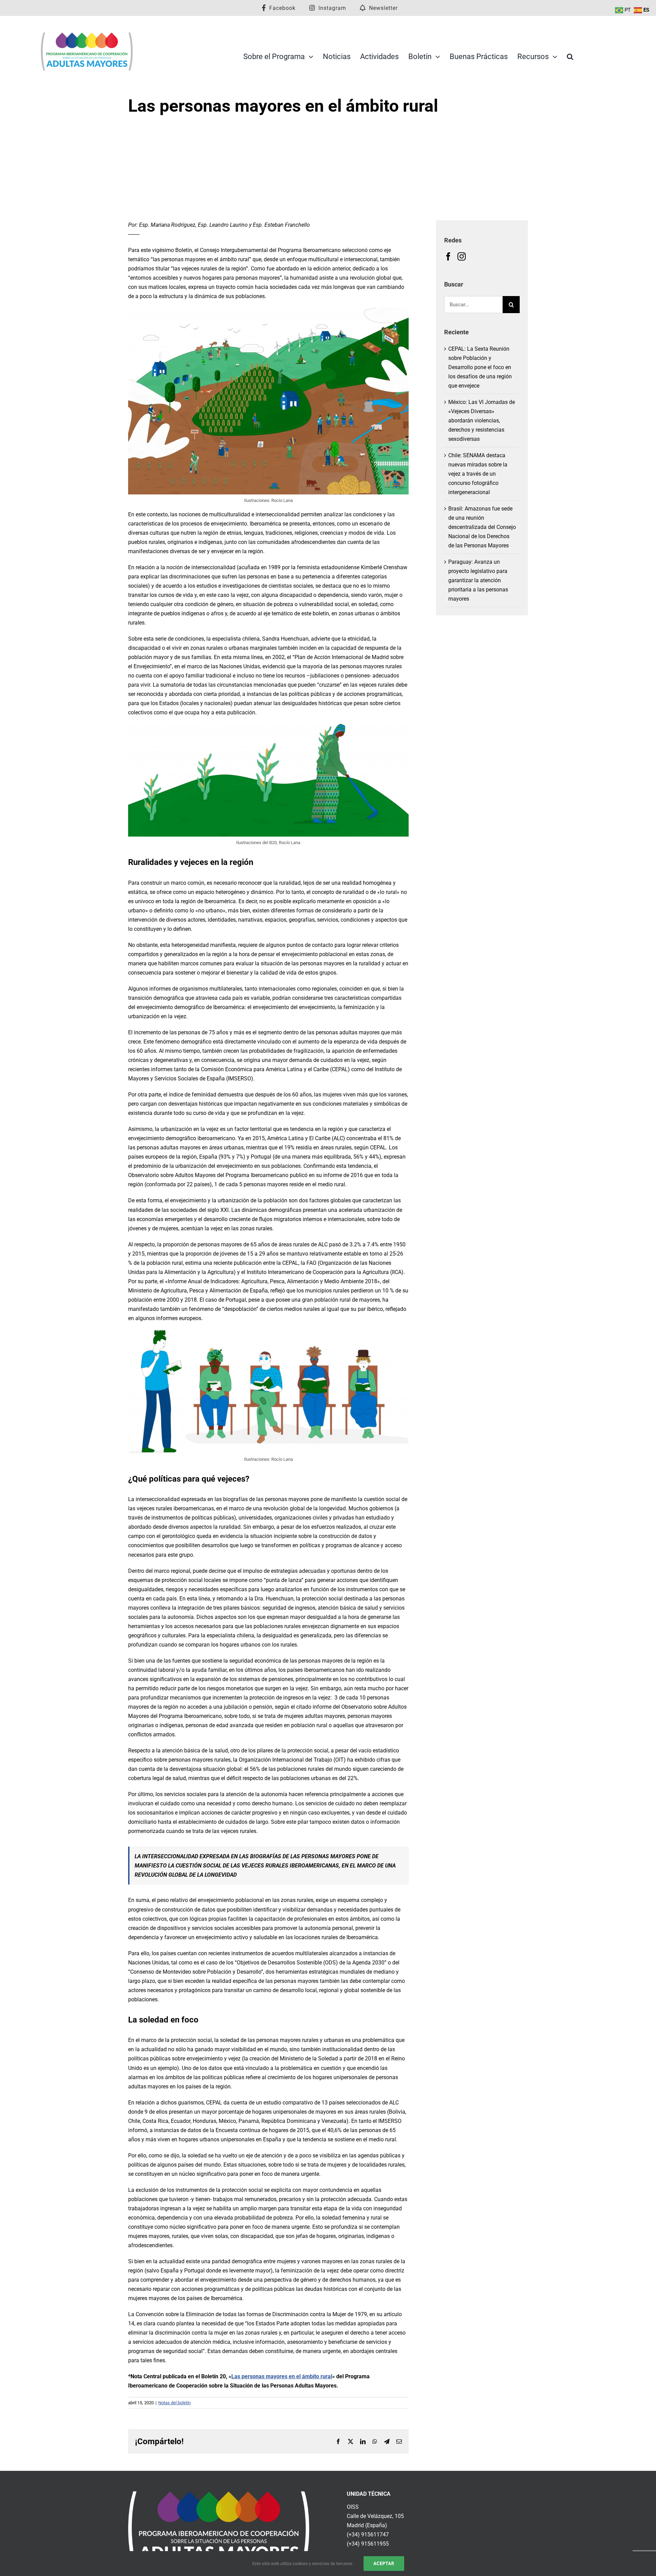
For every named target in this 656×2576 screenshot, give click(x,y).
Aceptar (384, 2563)
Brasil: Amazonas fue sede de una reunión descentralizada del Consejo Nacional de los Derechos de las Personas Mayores (482, 527)
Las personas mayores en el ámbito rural (282, 2376)
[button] (570, 57)
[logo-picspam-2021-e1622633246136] (87, 34)
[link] (219, 2496)
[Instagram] (462, 256)
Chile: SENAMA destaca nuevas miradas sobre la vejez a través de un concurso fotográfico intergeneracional (478, 474)
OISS (353, 2507)
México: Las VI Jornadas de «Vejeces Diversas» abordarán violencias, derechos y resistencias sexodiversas (482, 421)
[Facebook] (448, 256)
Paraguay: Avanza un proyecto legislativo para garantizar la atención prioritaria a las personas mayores (478, 580)
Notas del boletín (174, 2403)
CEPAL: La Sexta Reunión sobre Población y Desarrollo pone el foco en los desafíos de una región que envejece (480, 367)
